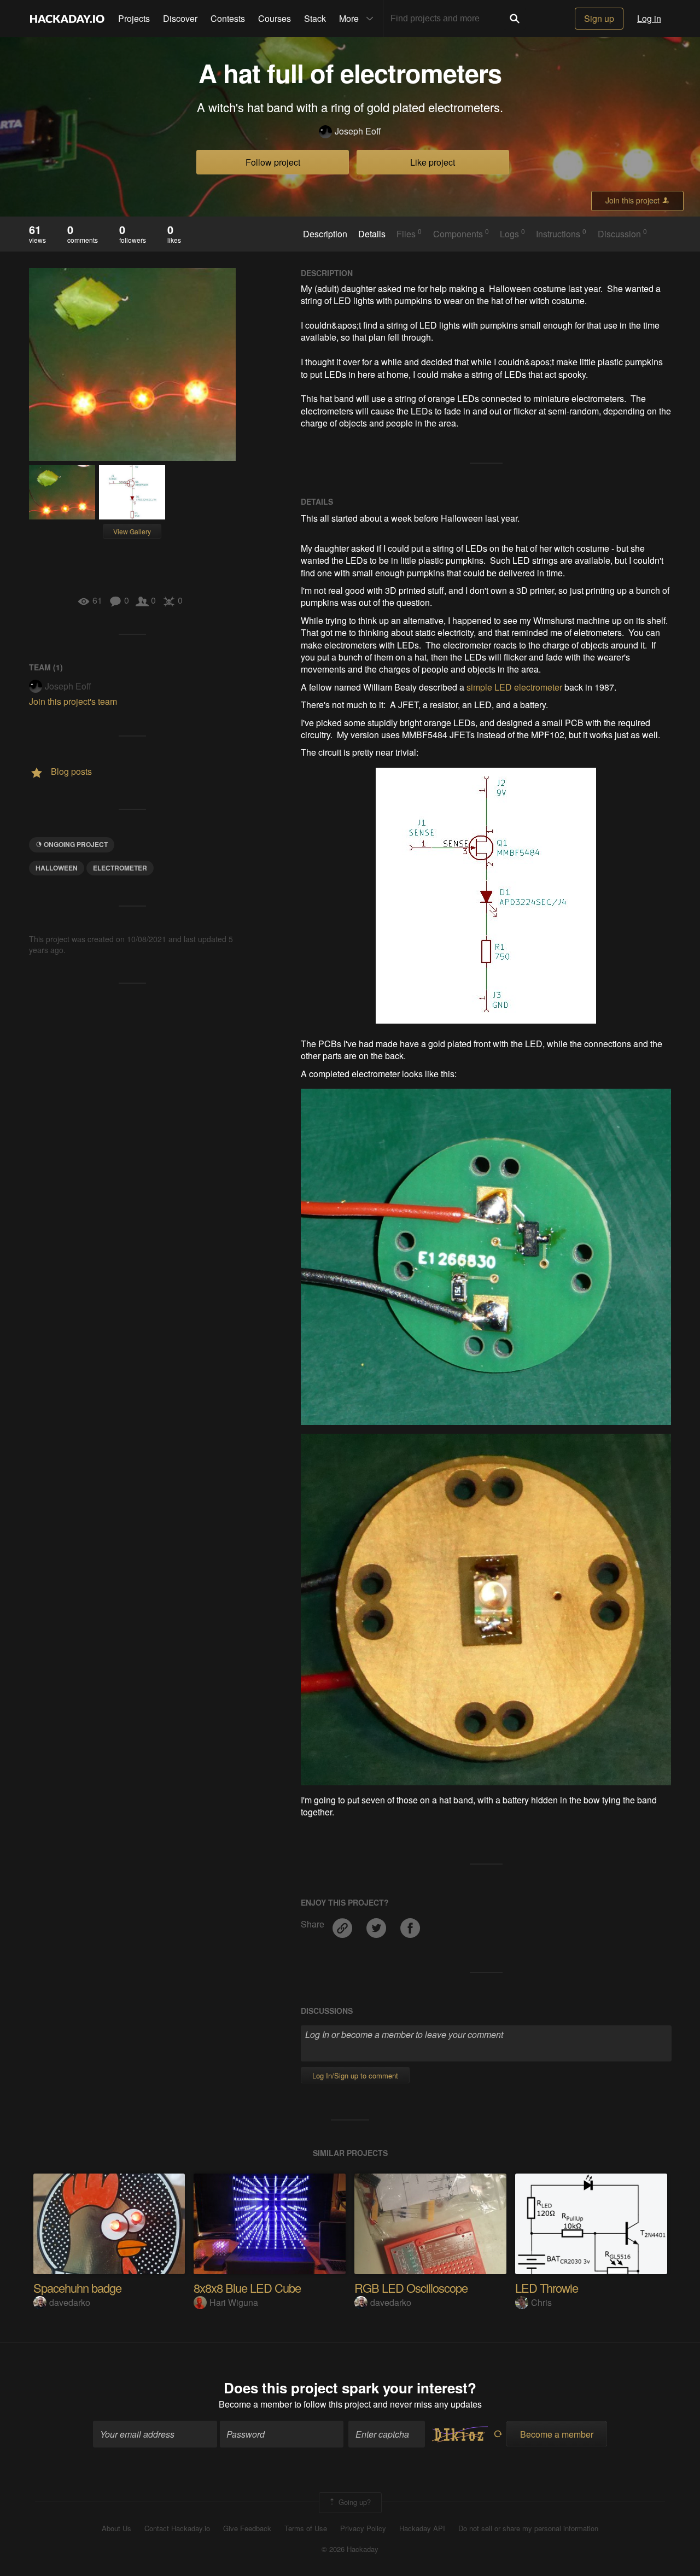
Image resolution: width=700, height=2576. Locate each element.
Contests (228, 18)
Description (325, 234)
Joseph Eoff (358, 131)
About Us (116, 2528)
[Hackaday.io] (67, 19)
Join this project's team (73, 701)
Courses (275, 18)
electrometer (120, 868)
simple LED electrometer (514, 687)
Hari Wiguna (234, 2302)
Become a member (255, 2404)
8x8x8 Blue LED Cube (247, 2288)
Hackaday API (422, 2528)
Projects (134, 18)
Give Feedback (247, 2528)
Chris (541, 2302)
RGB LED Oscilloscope (411, 2288)
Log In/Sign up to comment (355, 2075)
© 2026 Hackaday (350, 2549)
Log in (649, 18)
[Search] (515, 19)
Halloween (57, 868)
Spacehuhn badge (77, 2288)
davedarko (70, 2302)
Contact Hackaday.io (177, 2528)
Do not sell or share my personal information (528, 2528)
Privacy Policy (363, 2528)
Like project (433, 162)
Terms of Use (306, 2528)
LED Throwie (547, 2288)
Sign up (599, 18)
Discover (180, 18)
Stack (315, 18)
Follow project (273, 162)
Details (372, 234)
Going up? (354, 2501)
